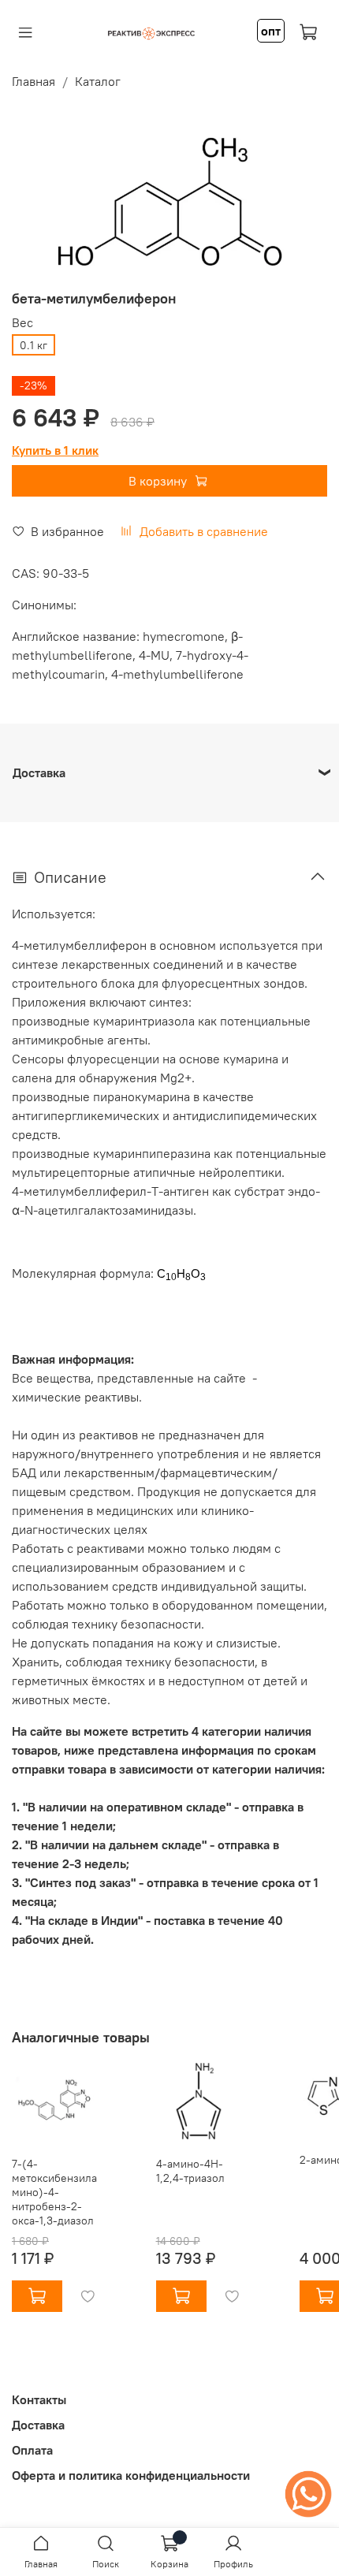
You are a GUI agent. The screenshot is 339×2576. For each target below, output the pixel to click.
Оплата (32, 2450)
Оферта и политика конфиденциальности (131, 2475)
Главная (34, 81)
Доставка (38, 2425)
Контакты (39, 2399)
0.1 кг (34, 345)
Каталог (98, 81)
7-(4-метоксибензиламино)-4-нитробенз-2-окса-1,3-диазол (54, 2192)
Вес (22, 323)
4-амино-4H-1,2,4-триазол (190, 2171)
